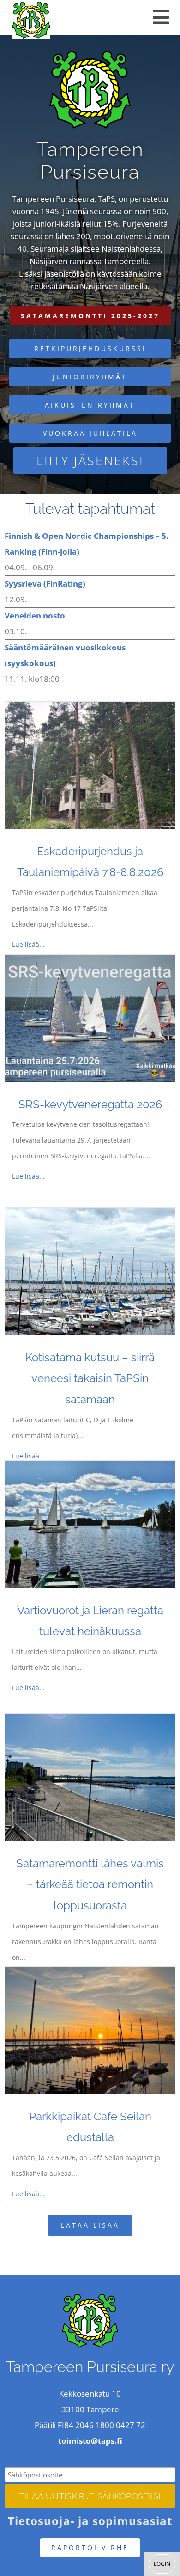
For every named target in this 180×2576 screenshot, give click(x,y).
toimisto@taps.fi (90, 2441)
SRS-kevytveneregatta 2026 (90, 1104)
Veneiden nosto (35, 615)
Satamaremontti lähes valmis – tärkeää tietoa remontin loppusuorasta (90, 1884)
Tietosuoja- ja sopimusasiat (90, 2521)
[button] (161, 17)
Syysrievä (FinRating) (45, 584)
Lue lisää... (28, 944)
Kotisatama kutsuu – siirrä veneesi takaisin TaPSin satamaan (90, 1378)
